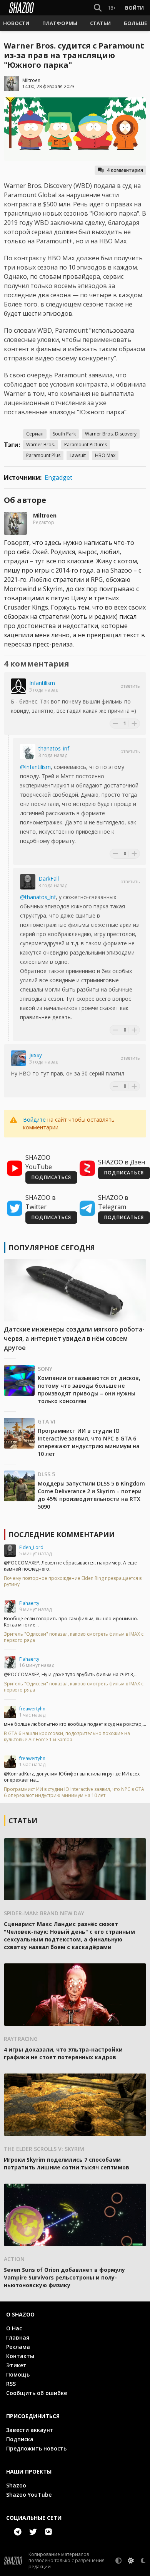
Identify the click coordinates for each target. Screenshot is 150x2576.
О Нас (14, 2328)
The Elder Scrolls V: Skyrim (44, 2149)
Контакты (20, 2356)
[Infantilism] (18, 686)
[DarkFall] (28, 882)
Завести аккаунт (30, 2430)
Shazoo (16, 2485)
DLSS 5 (46, 1474)
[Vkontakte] (48, 2532)
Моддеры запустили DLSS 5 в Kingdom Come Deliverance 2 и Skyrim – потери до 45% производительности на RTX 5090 (91, 1495)
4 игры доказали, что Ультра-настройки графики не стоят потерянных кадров (63, 2053)
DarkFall (49, 878)
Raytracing (21, 2039)
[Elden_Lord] (10, 1551)
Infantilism (42, 683)
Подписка (20, 2439)
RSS (11, 2384)
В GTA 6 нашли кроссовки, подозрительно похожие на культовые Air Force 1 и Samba (67, 1737)
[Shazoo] (22, 8)
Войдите (34, 1120)
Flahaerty (29, 1603)
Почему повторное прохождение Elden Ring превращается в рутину (73, 1581)
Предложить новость (36, 2448)
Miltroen (31, 80)
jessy (36, 1055)
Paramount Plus (43, 455)
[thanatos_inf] (28, 752)
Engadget (58, 477)
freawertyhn (32, 1709)
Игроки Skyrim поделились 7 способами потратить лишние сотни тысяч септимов (67, 2163)
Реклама (18, 2347)
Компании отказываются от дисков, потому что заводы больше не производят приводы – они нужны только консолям (89, 1389)
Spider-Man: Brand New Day (44, 1913)
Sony (45, 1369)
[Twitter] (33, 2532)
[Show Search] (96, 8)
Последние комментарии (62, 1534)
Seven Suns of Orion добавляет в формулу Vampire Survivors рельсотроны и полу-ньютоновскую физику (64, 2277)
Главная (18, 2337)
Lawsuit (78, 455)
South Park (64, 434)
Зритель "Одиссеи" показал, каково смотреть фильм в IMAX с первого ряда (74, 1637)
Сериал (35, 434)
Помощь (18, 2374)
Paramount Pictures (86, 445)
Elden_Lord (31, 1547)
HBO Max (105, 455)
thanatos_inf (54, 748)
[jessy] (18, 1058)
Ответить (130, 686)
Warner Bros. (41, 445)
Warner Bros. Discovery (111, 434)
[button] (16, 23)
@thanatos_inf (38, 897)
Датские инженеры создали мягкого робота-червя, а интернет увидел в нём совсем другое (74, 1338)
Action (14, 2259)
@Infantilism (35, 767)
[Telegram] (18, 2532)
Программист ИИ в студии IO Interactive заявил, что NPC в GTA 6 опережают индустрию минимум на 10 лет (89, 1442)
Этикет (16, 2365)
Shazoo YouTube (29, 2495)
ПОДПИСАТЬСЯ (51, 1177)
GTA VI (47, 1421)
